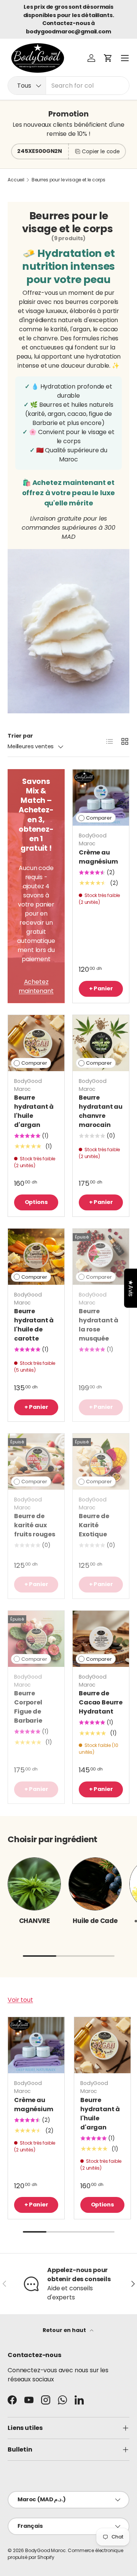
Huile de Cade (95, 1921)
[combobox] (68, 86)
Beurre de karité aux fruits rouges (35, 1525)
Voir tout (20, 2000)
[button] (108, 58)
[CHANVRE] (34, 1884)
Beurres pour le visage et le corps (68, 180)
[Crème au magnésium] (101, 798)
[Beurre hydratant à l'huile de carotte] (36, 1257)
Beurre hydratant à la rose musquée (99, 1325)
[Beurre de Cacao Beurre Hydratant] (101, 1639)
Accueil (16, 180)
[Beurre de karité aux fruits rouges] (36, 1462)
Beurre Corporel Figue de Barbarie (28, 1707)
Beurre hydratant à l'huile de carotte (34, 1325)
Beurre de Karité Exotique (94, 1525)
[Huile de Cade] (95, 1884)
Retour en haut (65, 2330)
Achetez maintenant (36, 986)
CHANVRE (34, 1921)
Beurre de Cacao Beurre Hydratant (101, 1702)
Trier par (20, 736)
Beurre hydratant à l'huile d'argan (34, 1111)
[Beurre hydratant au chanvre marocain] (101, 1043)
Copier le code (101, 151)
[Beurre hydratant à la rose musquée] (101, 1257)
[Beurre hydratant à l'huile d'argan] (36, 1043)
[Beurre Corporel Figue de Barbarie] (36, 1639)
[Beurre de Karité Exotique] (101, 1462)
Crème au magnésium (98, 857)
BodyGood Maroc (45, 2550)
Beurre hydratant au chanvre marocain (101, 1111)
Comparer (99, 818)
